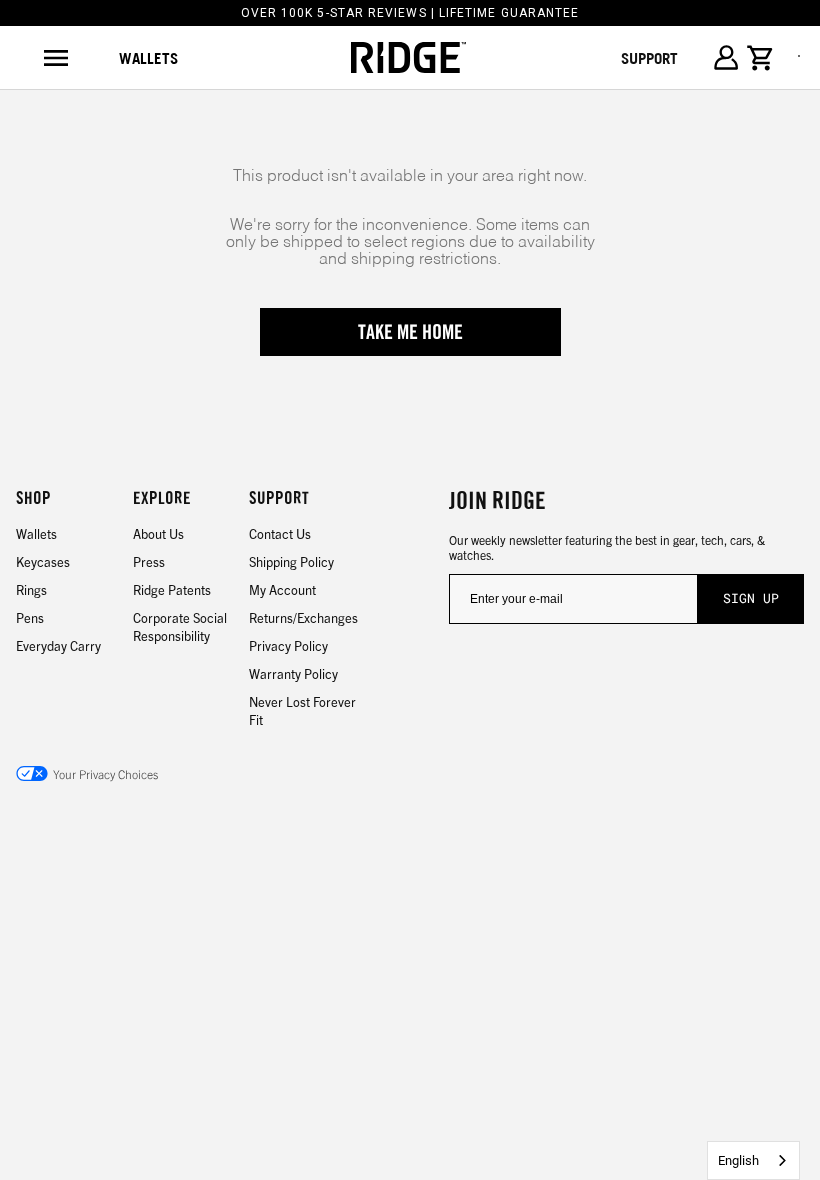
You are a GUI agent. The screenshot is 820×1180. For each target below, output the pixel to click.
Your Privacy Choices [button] (105, 773)
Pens (30, 617)
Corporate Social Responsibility (180, 626)
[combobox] (753, 1160)
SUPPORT (649, 58)
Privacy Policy (288, 645)
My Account (282, 589)
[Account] (725, 57)
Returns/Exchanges (303, 617)
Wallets (148, 58)
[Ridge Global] (408, 58)
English (738, 1160)
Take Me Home (410, 332)
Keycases (43, 561)
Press (149, 561)
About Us (158, 533)
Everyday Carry (58, 645)
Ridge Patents (172, 589)
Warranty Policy (293, 673)
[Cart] (761, 58)
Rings (31, 589)
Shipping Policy (291, 561)
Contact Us (280, 533)
